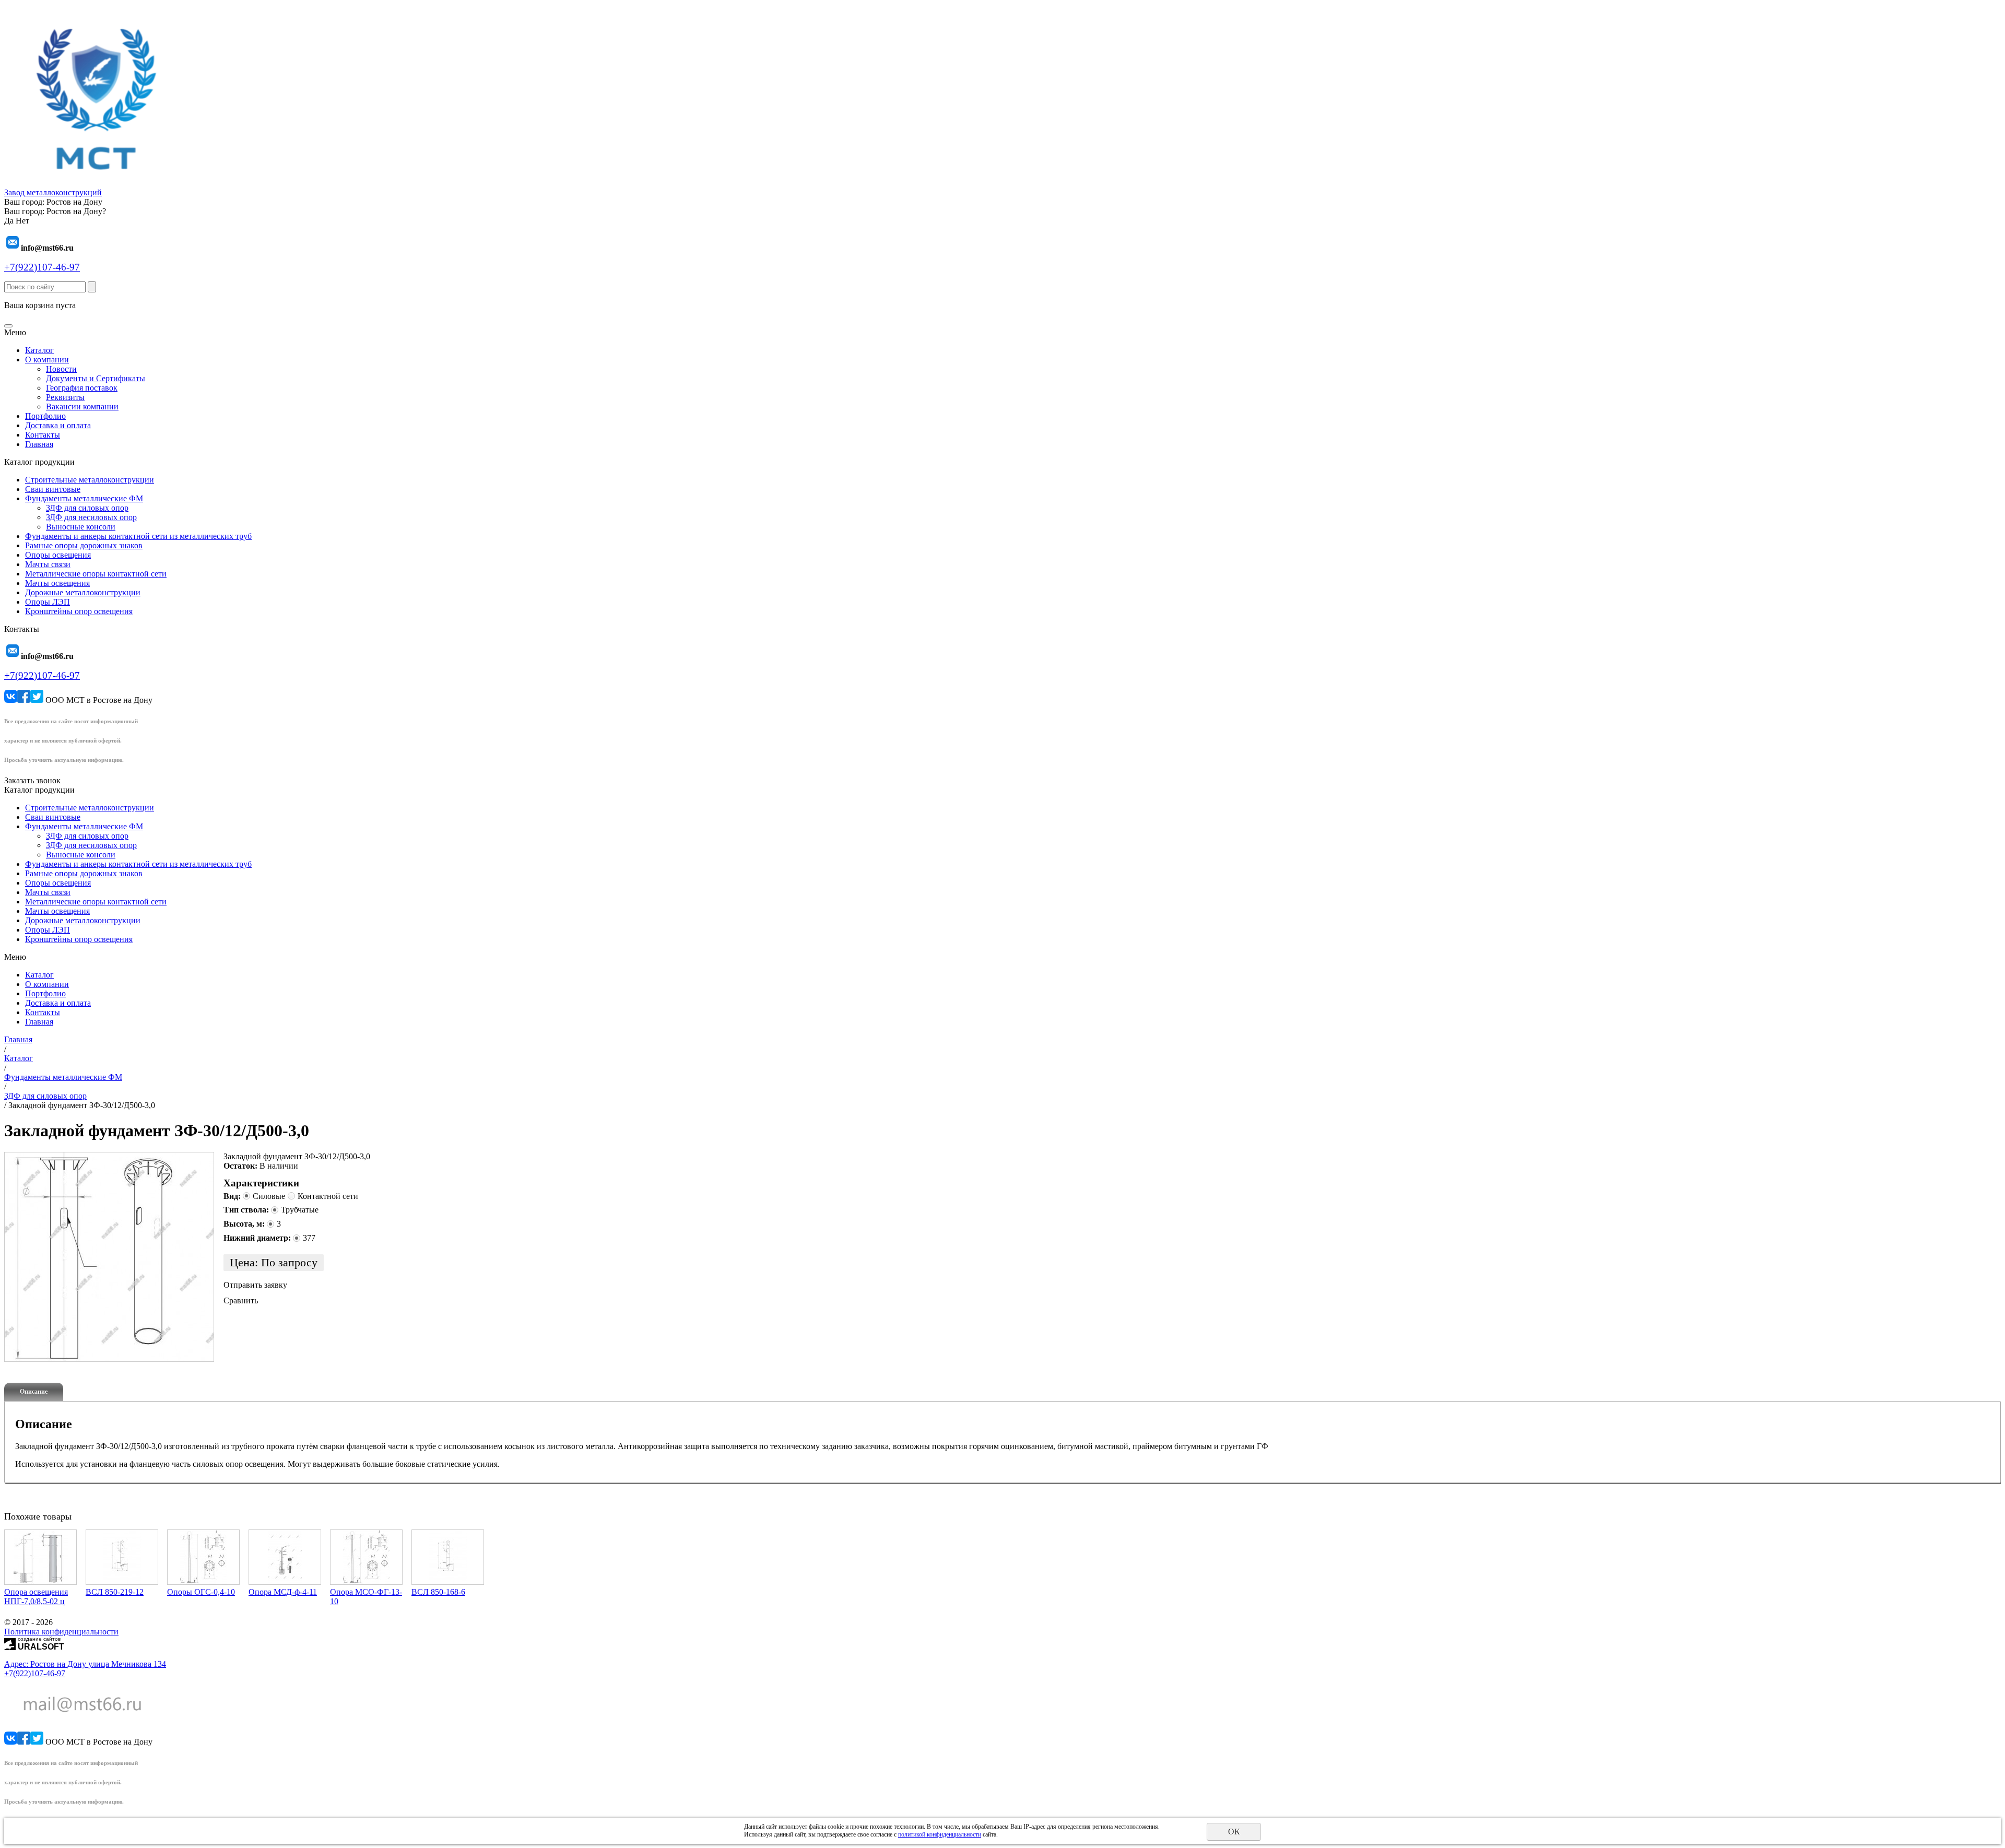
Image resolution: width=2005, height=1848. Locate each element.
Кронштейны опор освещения (79, 611)
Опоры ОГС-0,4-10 (201, 1592)
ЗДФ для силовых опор (87, 508)
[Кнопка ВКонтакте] (11, 700)
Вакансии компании (82, 407)
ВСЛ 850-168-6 (438, 1592)
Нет (22, 221)
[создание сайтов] (10, 1643)
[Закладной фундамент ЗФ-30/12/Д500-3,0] (109, 1257)
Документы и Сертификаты (96, 378)
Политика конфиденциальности (61, 1632)
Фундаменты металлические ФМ (84, 498)
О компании (47, 360)
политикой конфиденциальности (940, 1834)
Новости (61, 369)
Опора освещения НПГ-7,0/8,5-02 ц (36, 1597)
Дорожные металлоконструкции (83, 592)
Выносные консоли (81, 527)
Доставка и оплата (58, 425)
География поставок (82, 388)
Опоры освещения (58, 555)
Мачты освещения (57, 583)
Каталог (39, 350)
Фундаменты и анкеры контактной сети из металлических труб (138, 536)
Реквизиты (65, 397)
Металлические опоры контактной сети (96, 574)
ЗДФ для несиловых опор (91, 517)
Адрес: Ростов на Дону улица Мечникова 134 (85, 1664)
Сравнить (241, 1300)
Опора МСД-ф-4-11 (283, 1592)
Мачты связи (48, 564)
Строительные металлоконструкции (90, 480)
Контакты (43, 435)
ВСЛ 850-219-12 (115, 1592)
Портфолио (45, 416)
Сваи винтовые (53, 489)
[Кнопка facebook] (24, 700)
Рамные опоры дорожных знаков (84, 545)
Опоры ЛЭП (48, 602)
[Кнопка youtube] (37, 700)
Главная (39, 444)
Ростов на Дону (74, 202)
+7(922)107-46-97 (42, 267)
